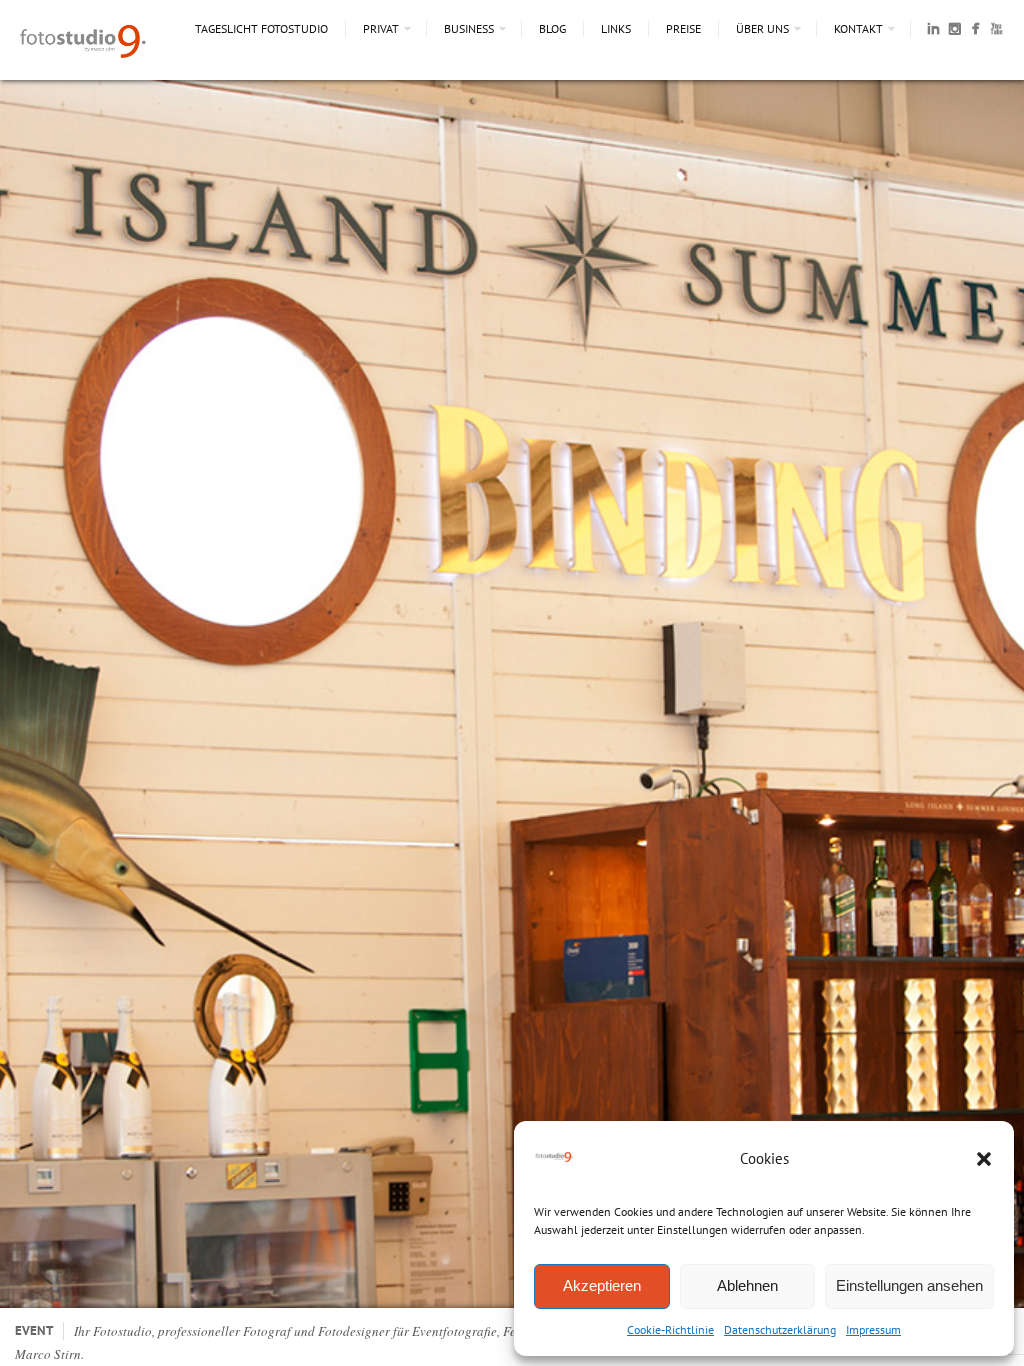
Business (469, 28)
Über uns (762, 28)
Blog (552, 28)
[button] (984, 1159)
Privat (381, 28)
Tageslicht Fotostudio (261, 28)
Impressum (873, 1329)
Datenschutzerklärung (780, 1329)
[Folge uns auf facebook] (975, 32)
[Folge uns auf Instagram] (954, 32)
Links (616, 28)
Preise (683, 28)
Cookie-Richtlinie (670, 1329)
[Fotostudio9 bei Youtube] (996, 32)
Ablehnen (747, 1285)
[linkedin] (933, 32)
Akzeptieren (602, 1285)
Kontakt (858, 28)
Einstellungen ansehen (909, 1285)
